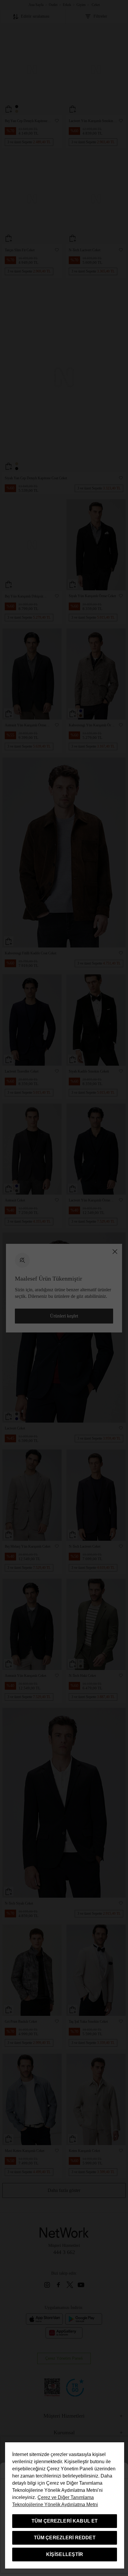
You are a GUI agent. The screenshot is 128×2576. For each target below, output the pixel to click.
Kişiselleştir (65, 2554)
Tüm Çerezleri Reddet (65, 2538)
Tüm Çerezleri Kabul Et (65, 2521)
